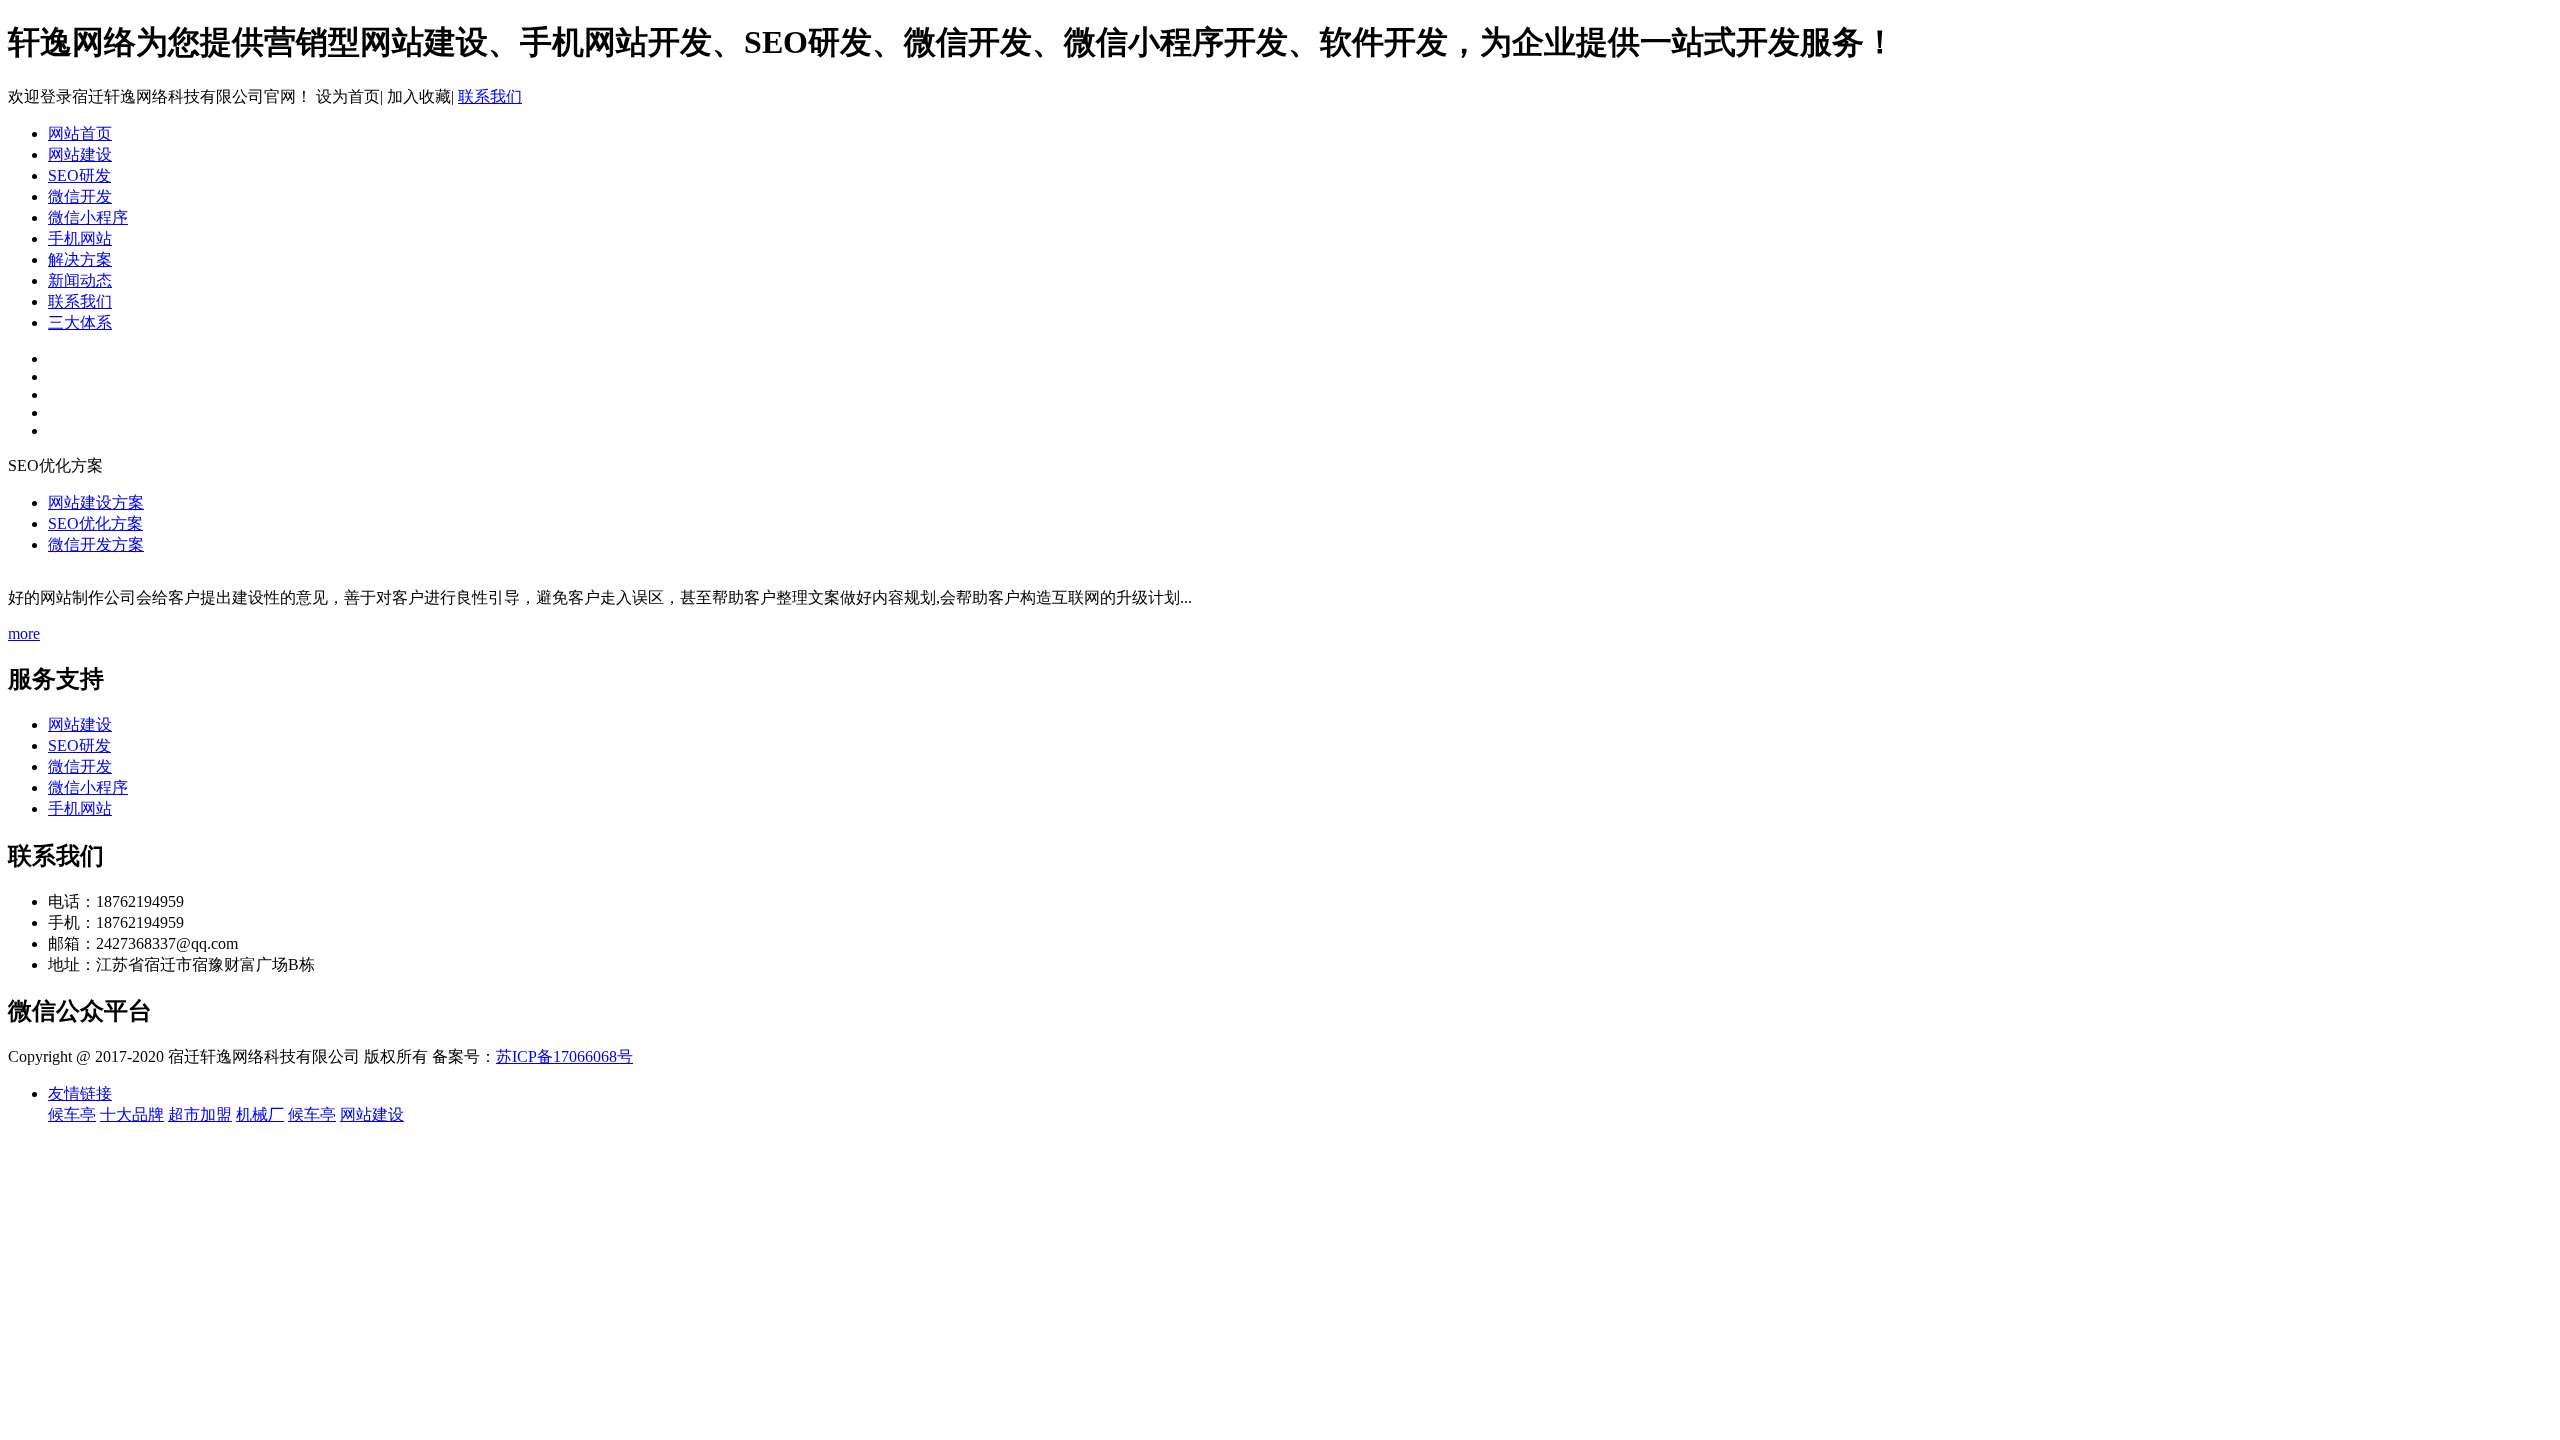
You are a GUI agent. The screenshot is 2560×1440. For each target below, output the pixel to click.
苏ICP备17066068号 (564, 1056)
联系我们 (490, 96)
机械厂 (260, 1114)
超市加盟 (200, 1114)
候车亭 (72, 1114)
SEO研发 (79, 175)
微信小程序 (88, 217)
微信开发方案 (96, 544)
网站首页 (80, 133)
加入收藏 (419, 96)
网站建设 (80, 154)
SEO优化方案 (95, 523)
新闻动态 (80, 280)
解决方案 (80, 259)
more (24, 633)
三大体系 (80, 322)
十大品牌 (132, 1114)
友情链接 (80, 1093)
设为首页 (348, 96)
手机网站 (80, 238)
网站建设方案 (96, 502)
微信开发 (80, 196)
